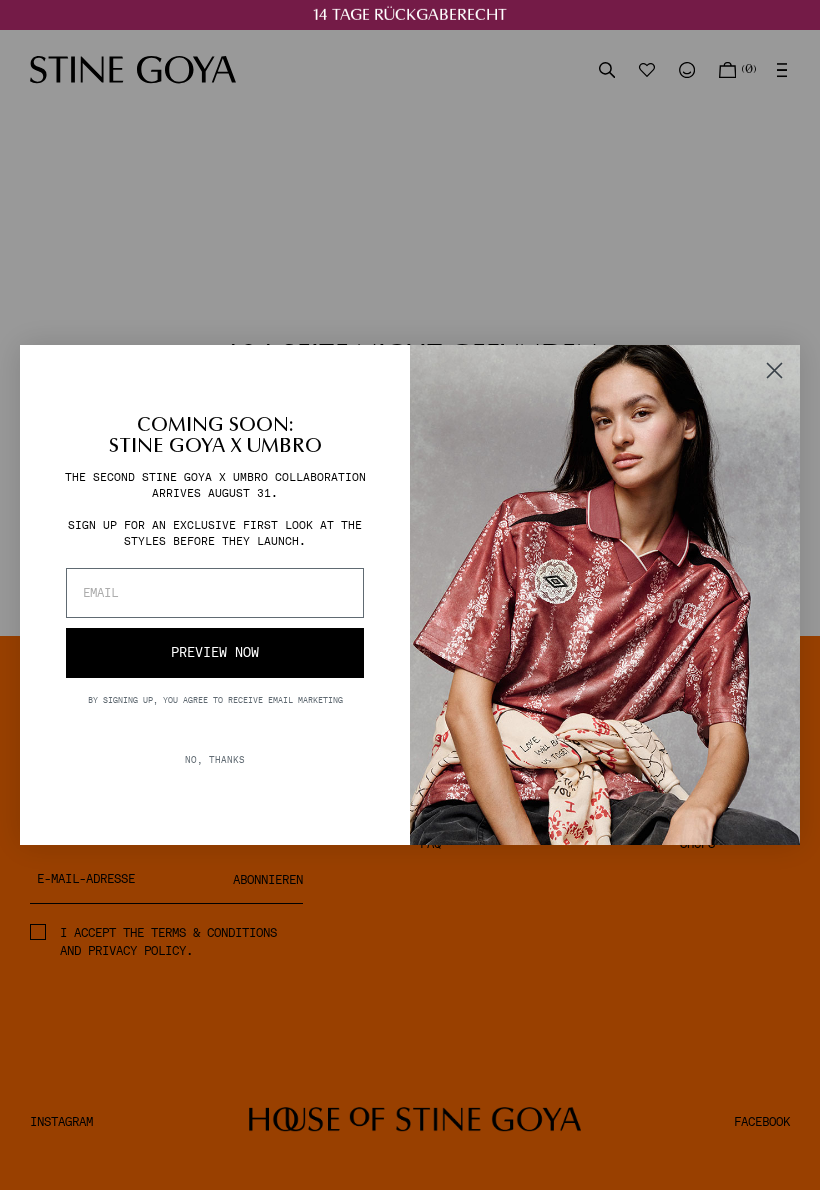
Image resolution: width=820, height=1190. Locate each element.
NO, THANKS (215, 759)
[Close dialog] (774, 370)
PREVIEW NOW (215, 652)
